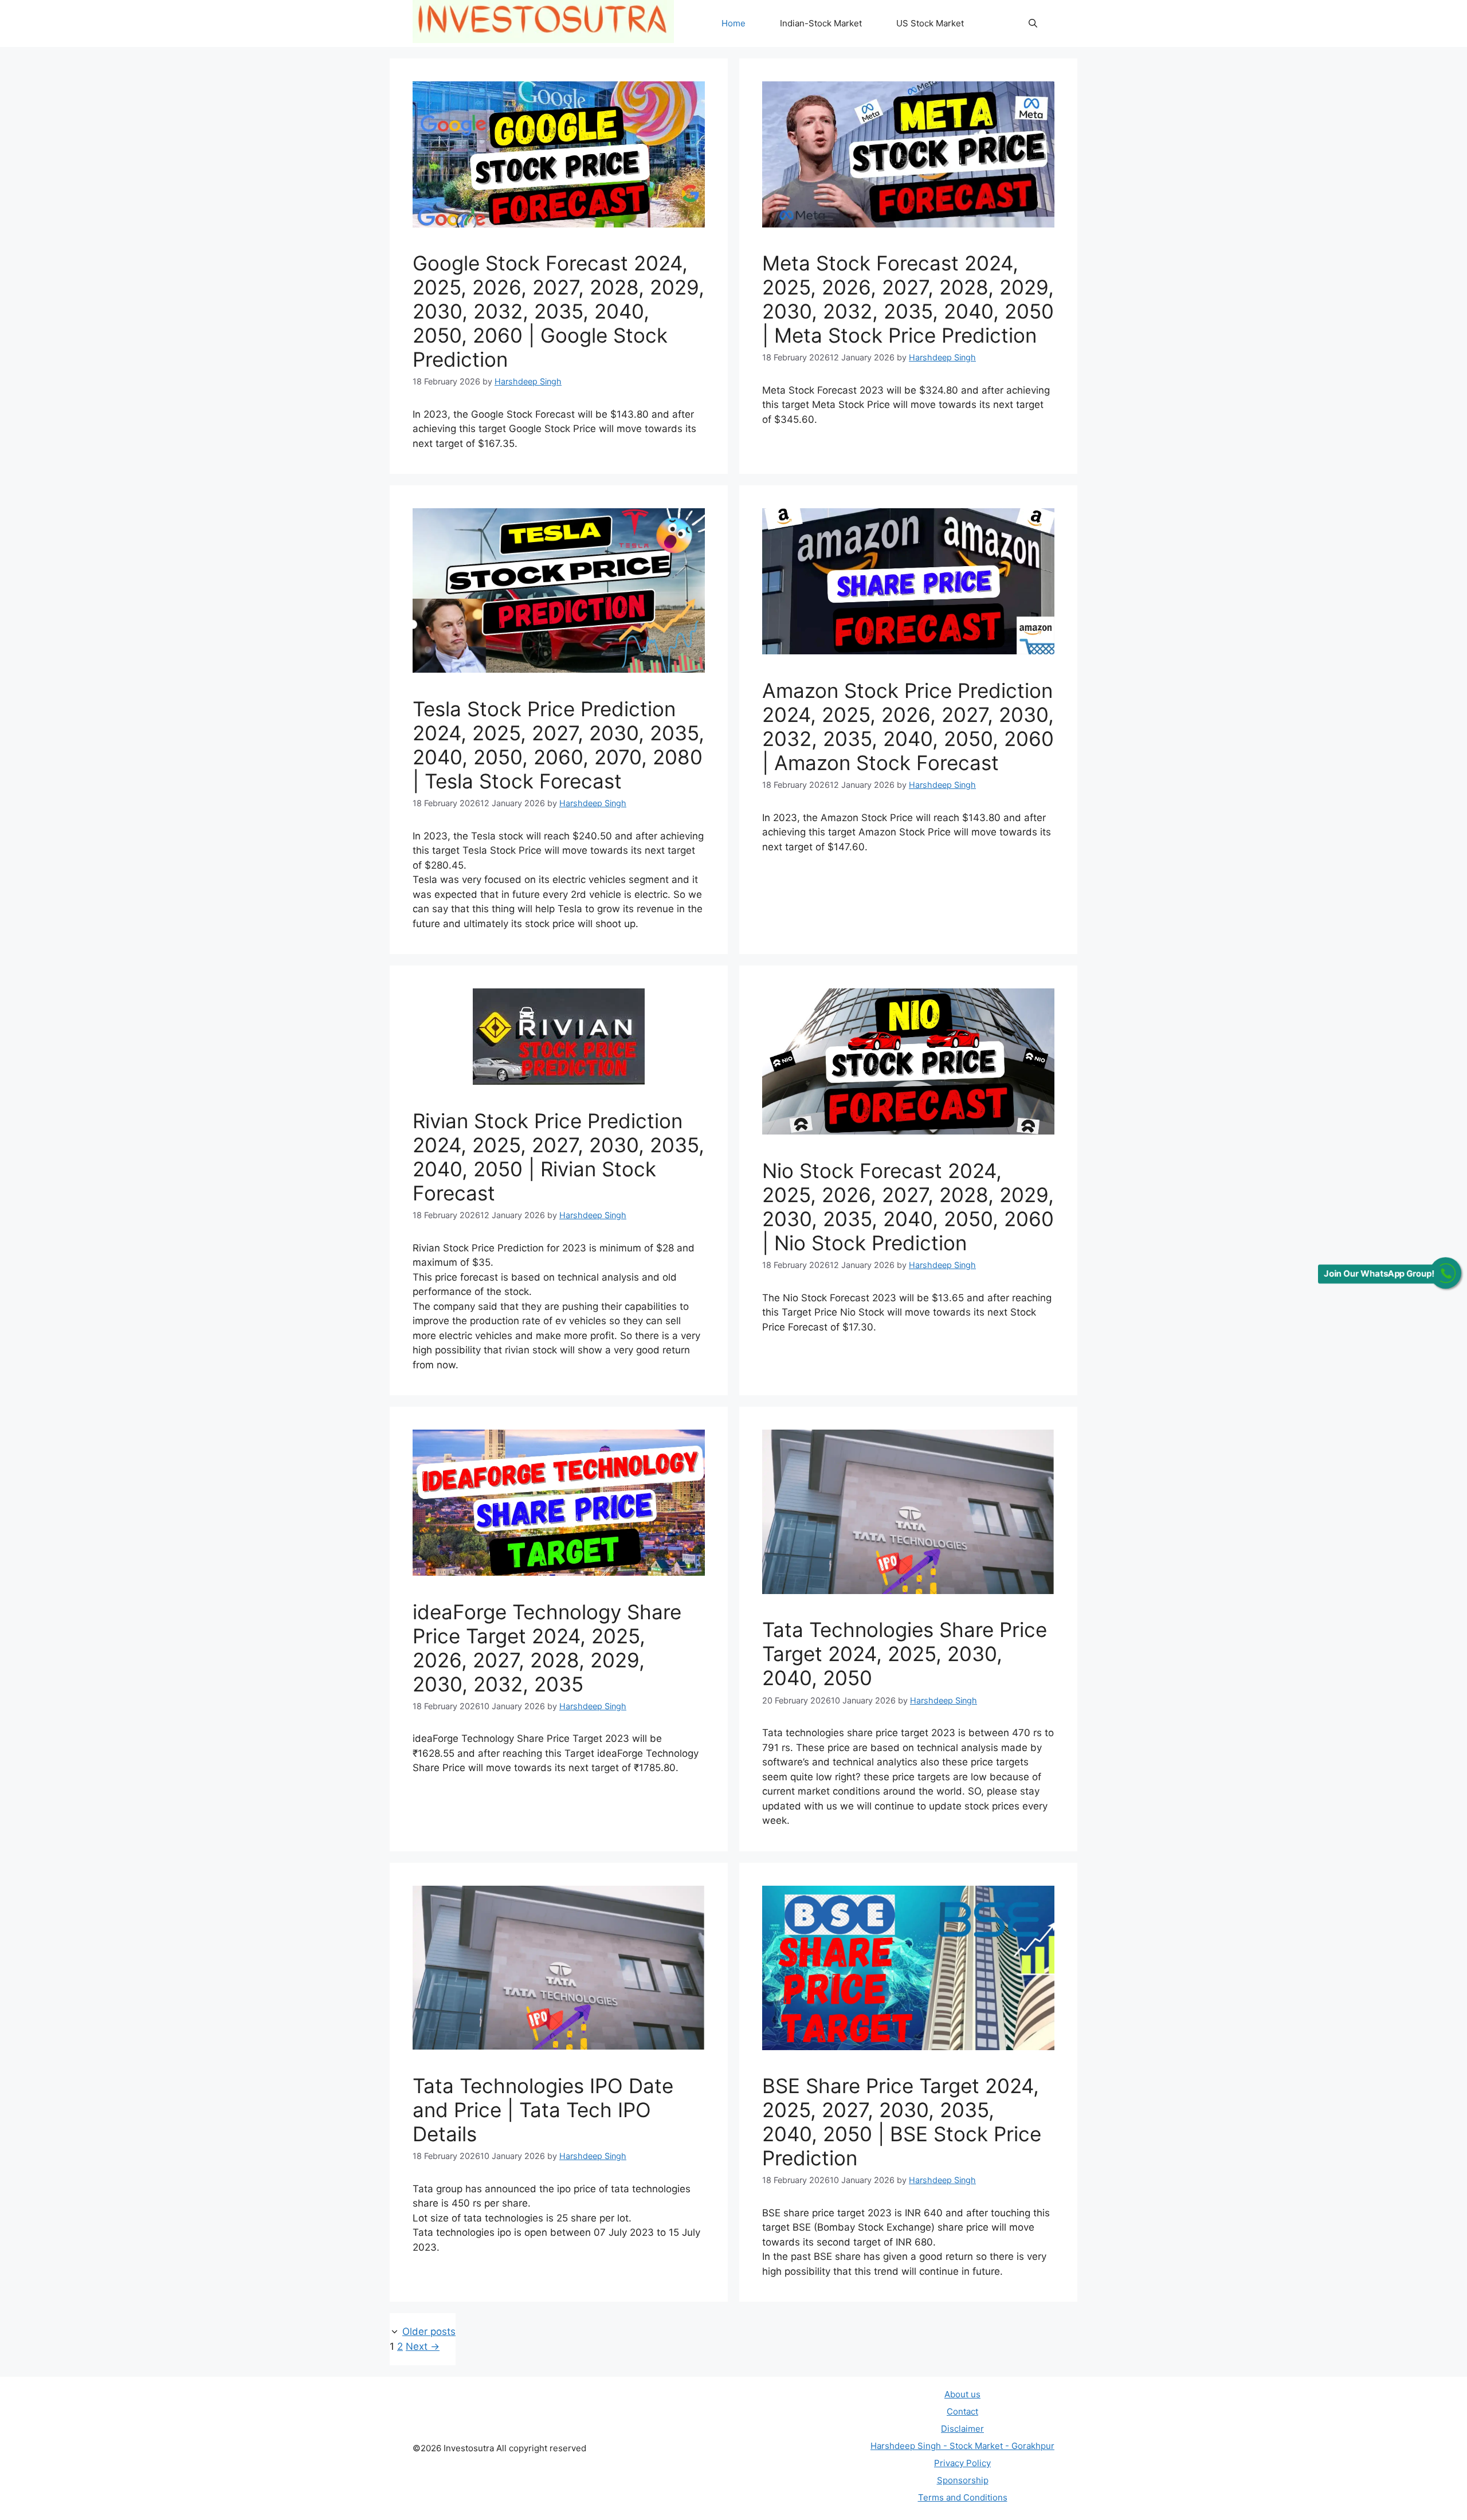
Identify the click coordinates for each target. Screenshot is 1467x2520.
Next (423, 2346)
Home (733, 23)
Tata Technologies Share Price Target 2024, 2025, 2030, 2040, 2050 (905, 1654)
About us (962, 2394)
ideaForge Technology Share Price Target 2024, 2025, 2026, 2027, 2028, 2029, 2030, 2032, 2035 (547, 1648)
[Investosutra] (543, 23)
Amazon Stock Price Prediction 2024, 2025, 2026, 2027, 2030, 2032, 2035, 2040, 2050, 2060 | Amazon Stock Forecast (908, 727)
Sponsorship (963, 2480)
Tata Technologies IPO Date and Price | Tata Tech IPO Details (543, 2110)
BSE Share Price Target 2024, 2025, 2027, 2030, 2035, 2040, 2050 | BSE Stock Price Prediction (902, 2122)
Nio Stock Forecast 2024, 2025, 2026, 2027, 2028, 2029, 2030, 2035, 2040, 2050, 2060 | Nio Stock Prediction (908, 1207)
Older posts (429, 2331)
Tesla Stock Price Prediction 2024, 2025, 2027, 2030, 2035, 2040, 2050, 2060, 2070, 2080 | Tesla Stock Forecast (558, 745)
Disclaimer (962, 2429)
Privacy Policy (962, 2463)
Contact (962, 2411)
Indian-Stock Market (821, 23)
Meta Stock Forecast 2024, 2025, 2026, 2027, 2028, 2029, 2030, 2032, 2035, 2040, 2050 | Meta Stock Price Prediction (908, 299)
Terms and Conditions (963, 2497)
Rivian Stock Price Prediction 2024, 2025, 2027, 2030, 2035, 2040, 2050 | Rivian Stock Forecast (558, 1157)
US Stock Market (930, 23)
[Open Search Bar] (1033, 23)
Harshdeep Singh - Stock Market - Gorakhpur (962, 2446)
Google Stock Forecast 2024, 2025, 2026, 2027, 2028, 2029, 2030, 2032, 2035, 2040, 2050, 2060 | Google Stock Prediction (558, 311)
